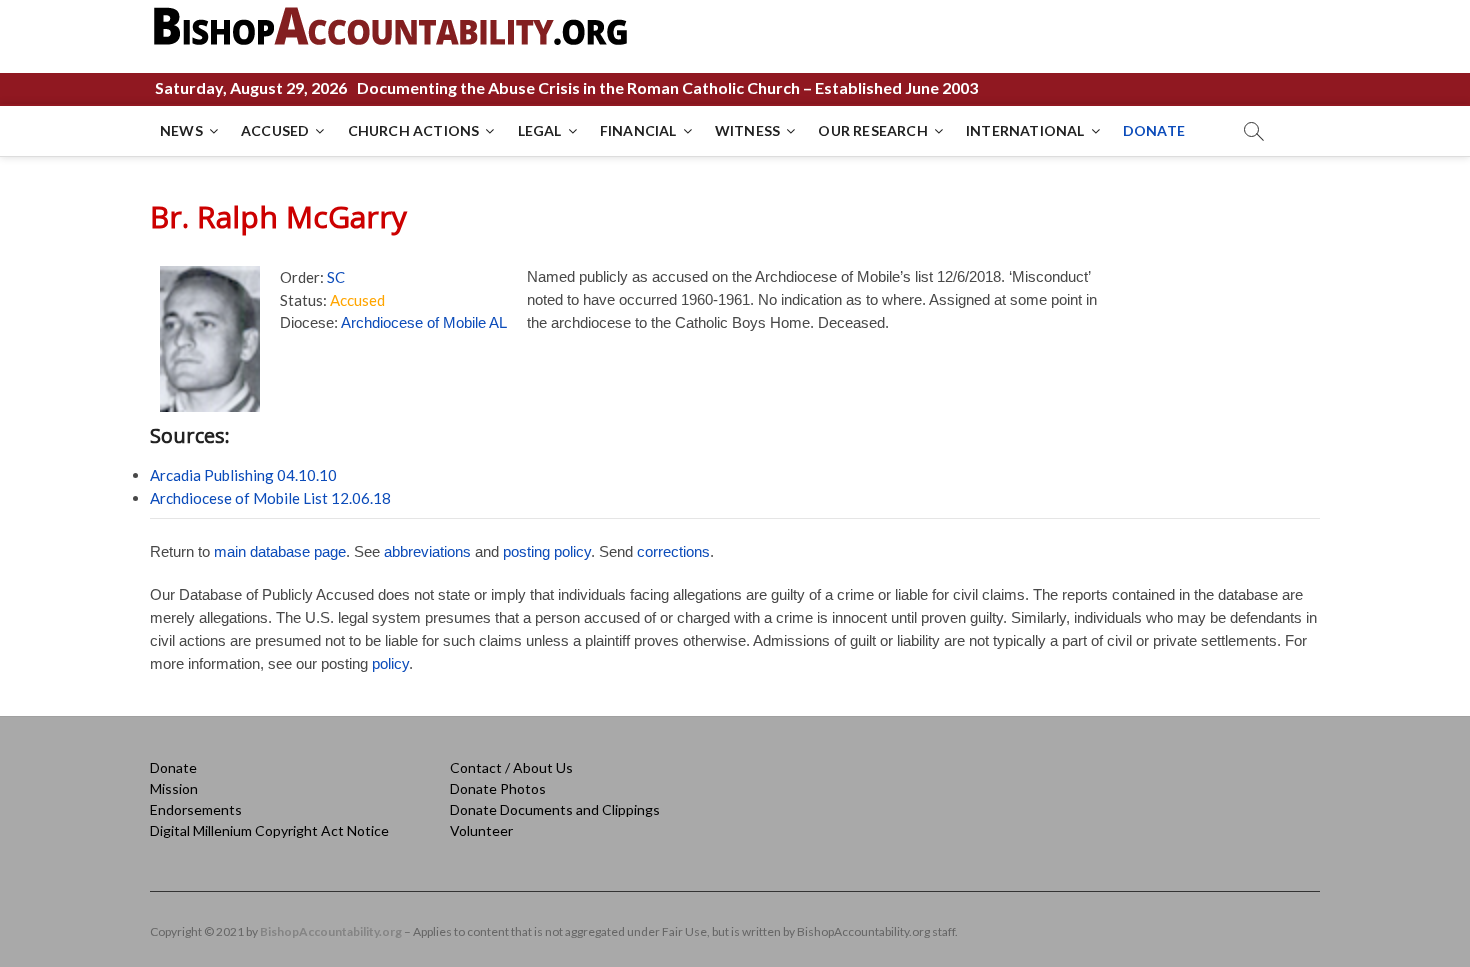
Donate (173, 767)
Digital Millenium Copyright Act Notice (269, 830)
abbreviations (427, 551)
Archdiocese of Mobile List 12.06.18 (270, 498)
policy (390, 663)
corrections (673, 551)
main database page (280, 551)
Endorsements (196, 809)
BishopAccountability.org (331, 931)
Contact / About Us (511, 767)
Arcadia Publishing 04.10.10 (243, 475)
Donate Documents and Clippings (555, 809)
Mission (174, 788)
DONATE (1154, 130)
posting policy (547, 551)
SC (336, 277)
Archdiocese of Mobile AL (424, 322)
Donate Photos (498, 788)
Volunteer (481, 830)
